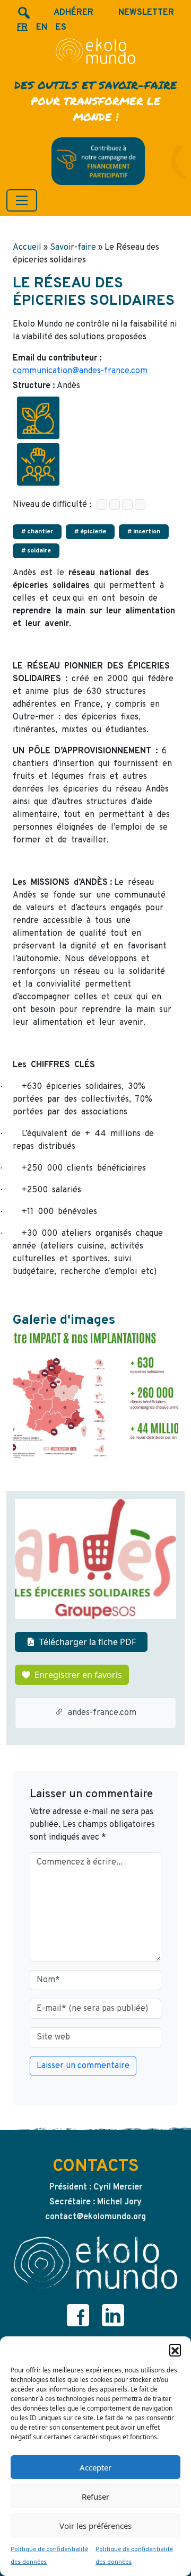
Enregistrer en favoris (78, 1675)
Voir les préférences (95, 2526)
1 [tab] (95, 1464)
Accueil (27, 248)
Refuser (95, 2496)
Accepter (95, 2467)
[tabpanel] (95, 1395)
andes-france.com (102, 1713)
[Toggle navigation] (22, 200)
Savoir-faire (73, 248)
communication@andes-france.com (80, 371)
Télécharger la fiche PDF (88, 1642)
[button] (175, 2350)
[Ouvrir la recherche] (23, 13)
